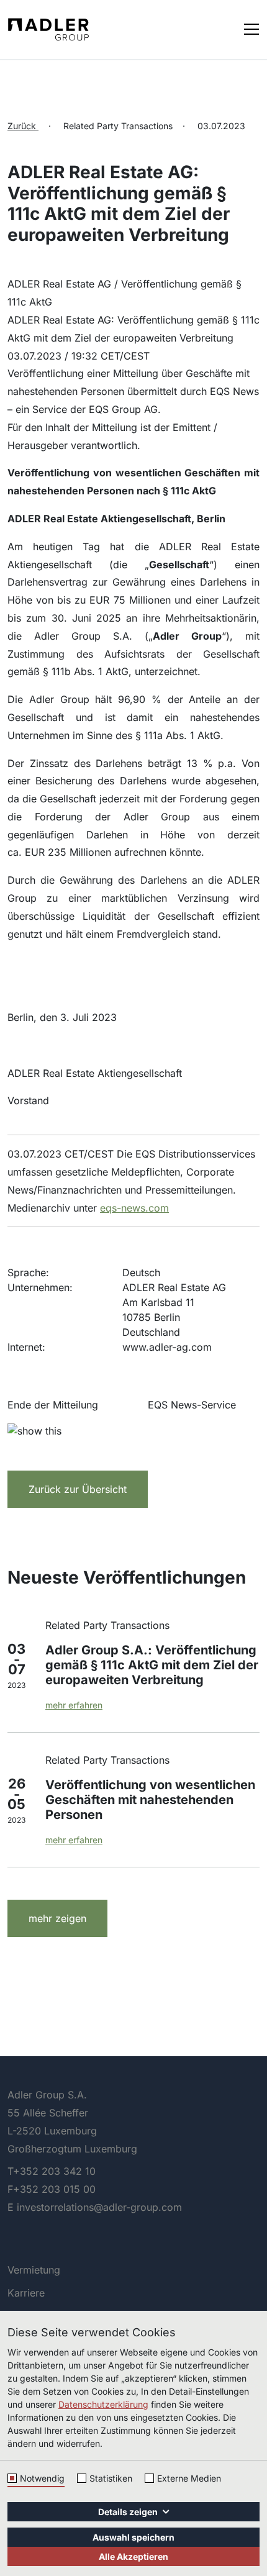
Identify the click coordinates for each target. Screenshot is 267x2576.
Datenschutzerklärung (103, 2404)
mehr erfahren (74, 1705)
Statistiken (111, 2478)
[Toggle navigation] (251, 28)
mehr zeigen (57, 1918)
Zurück (23, 126)
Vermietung (34, 2270)
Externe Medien (189, 2478)
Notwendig (42, 2478)
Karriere (26, 2293)
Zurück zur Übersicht (78, 1489)
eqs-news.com (134, 1208)
